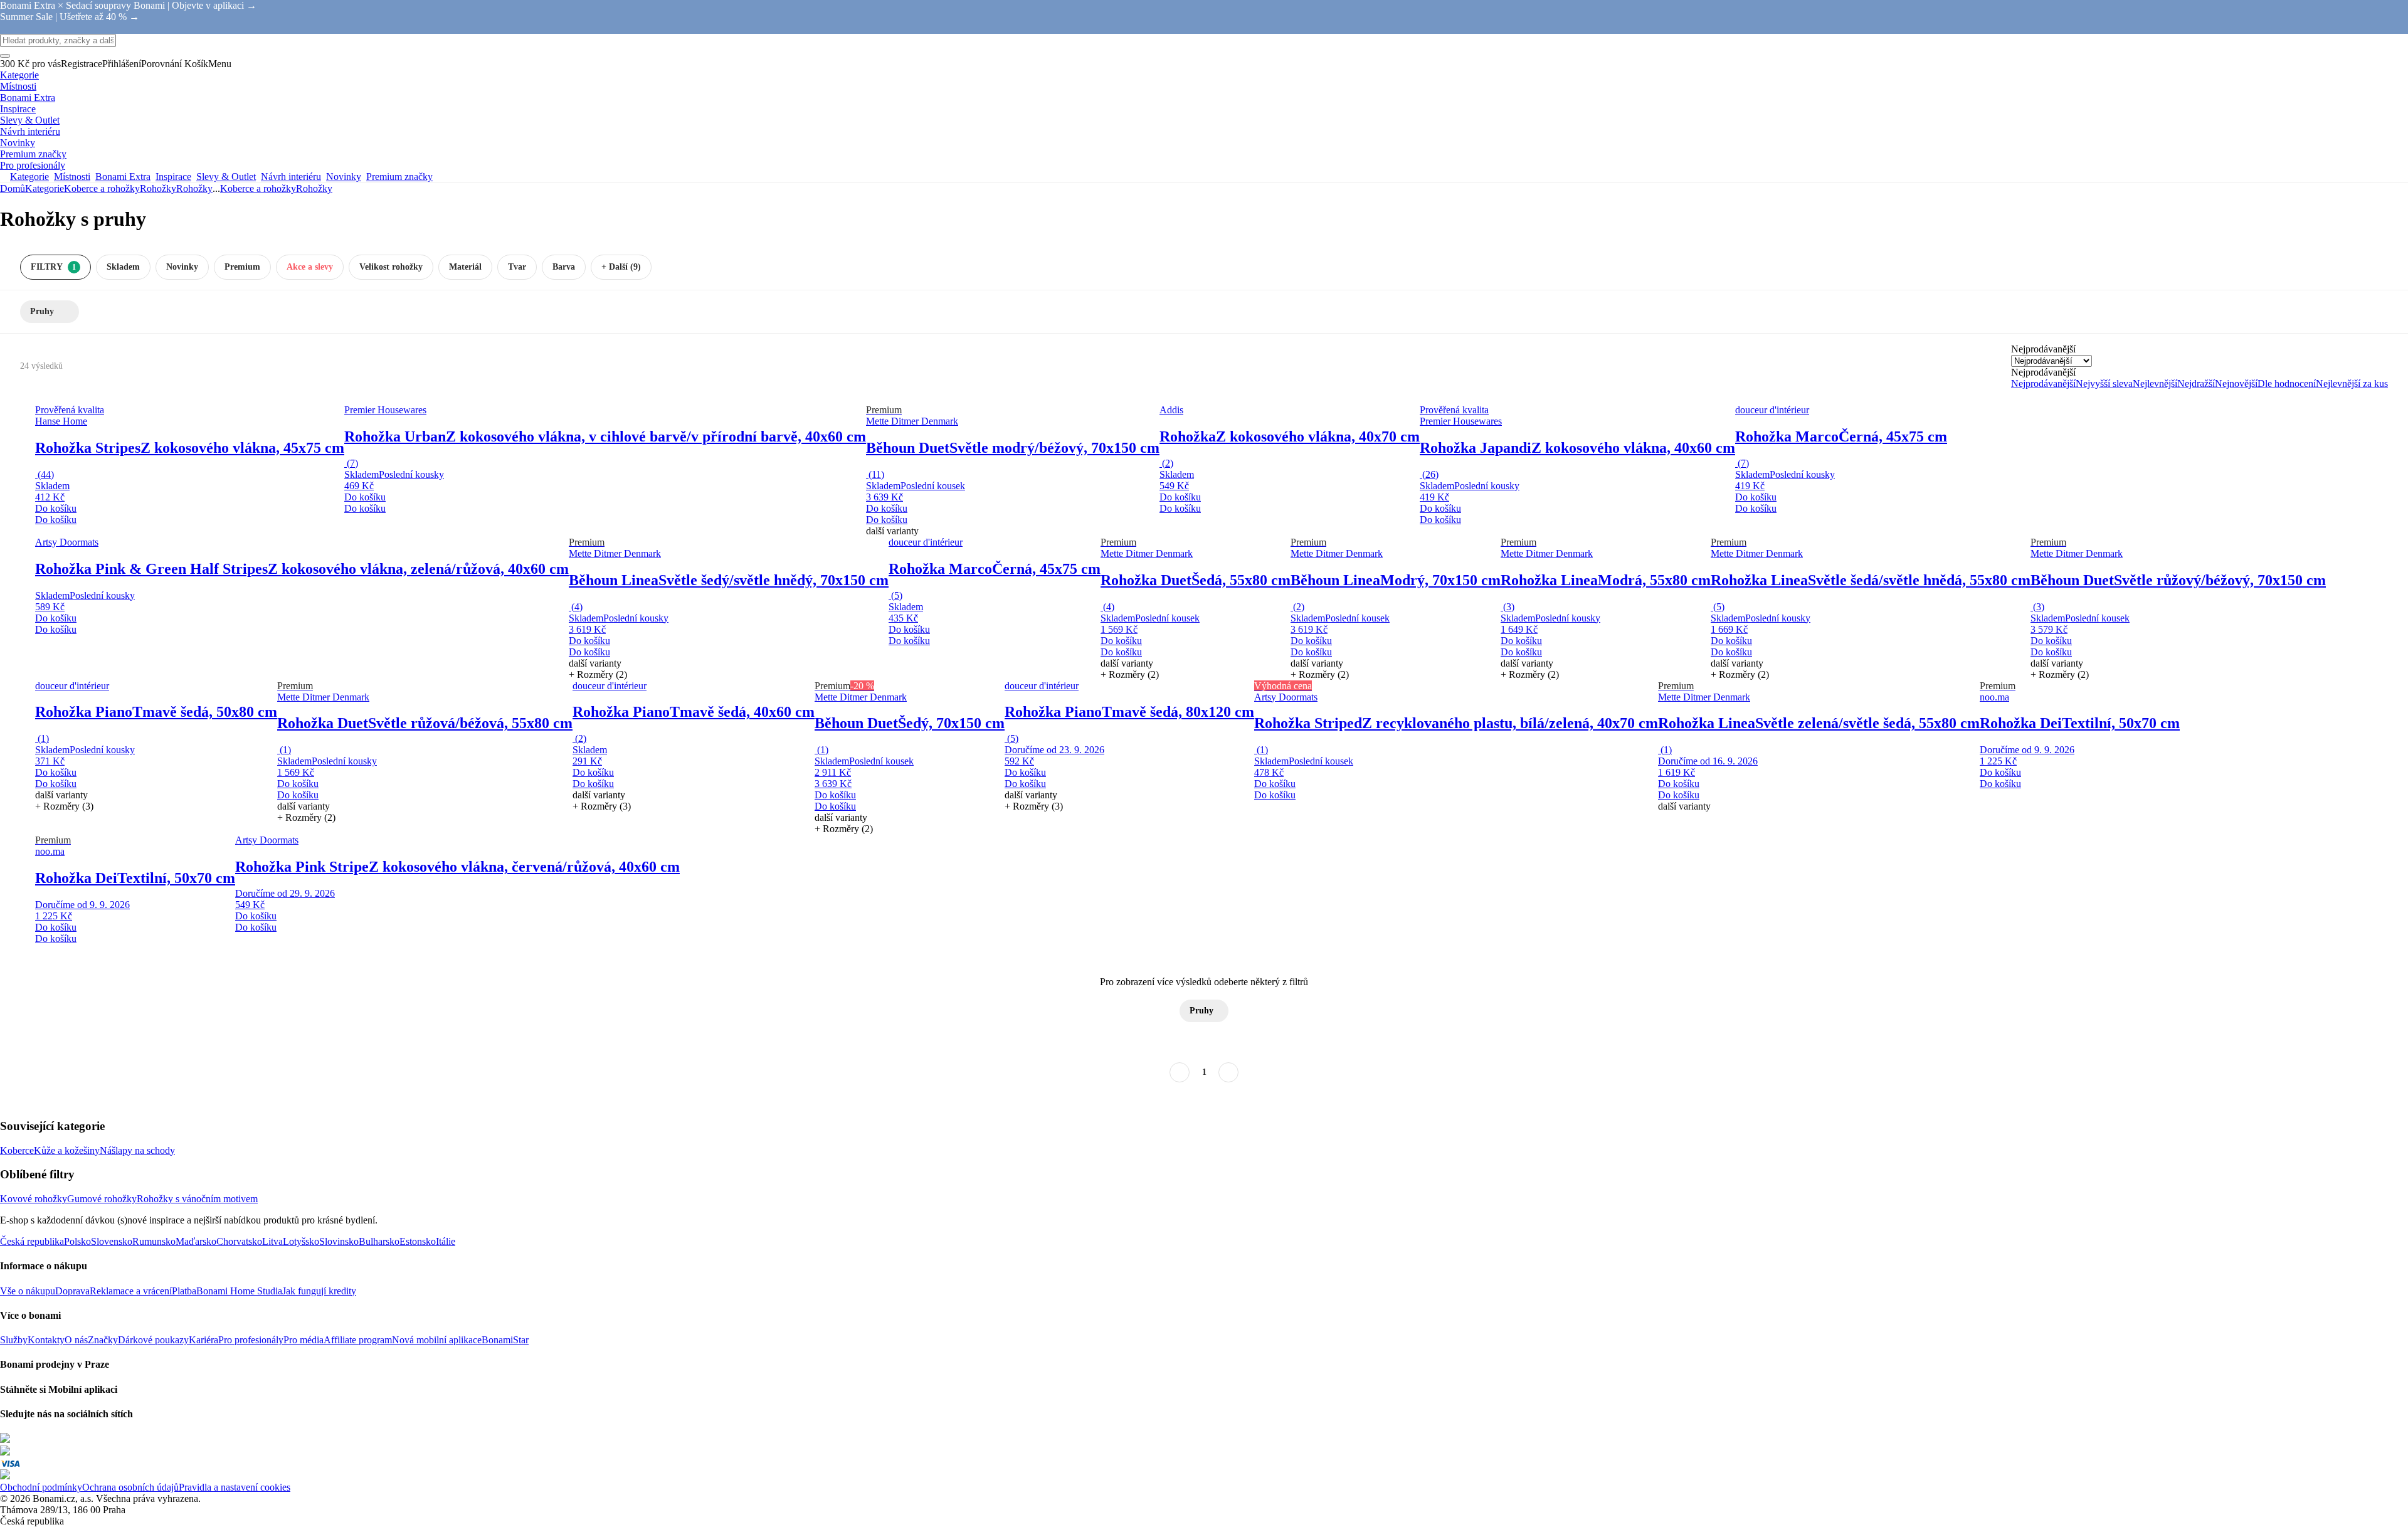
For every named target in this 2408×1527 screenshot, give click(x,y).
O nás (76, 1340)
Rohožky (194, 188)
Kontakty (46, 1340)
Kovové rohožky (34, 1199)
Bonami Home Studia (239, 1291)
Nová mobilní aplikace (437, 1340)
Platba (184, 1291)
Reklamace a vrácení (131, 1291)
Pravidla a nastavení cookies (235, 1487)
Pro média (304, 1340)
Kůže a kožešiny (67, 1150)
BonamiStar (505, 1340)
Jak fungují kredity (319, 1291)
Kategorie (45, 188)
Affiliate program (358, 1340)
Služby (14, 1340)
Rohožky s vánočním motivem (197, 1199)
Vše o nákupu (28, 1291)
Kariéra (203, 1340)
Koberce (17, 1150)
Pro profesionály (251, 1340)
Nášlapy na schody (137, 1150)
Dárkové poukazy (153, 1340)
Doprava (72, 1291)
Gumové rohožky (102, 1199)
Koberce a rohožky (102, 188)
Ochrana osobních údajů (130, 1487)
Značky (103, 1340)
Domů (13, 188)
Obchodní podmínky (41, 1487)
